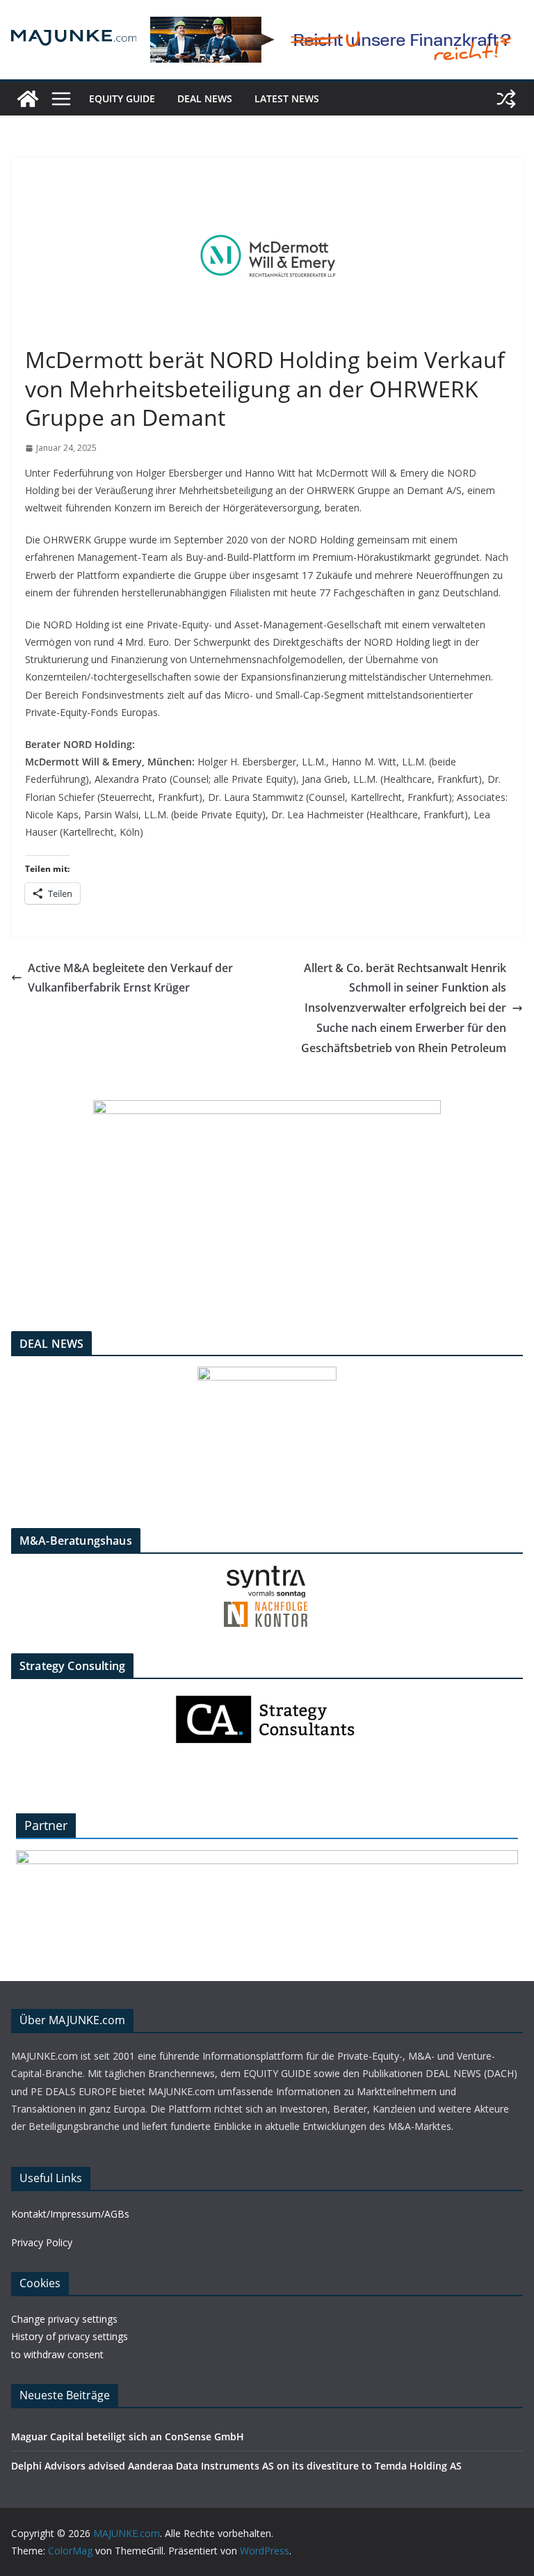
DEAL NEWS (205, 98)
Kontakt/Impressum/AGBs (70, 2214)
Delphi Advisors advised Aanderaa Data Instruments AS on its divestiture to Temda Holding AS (236, 2466)
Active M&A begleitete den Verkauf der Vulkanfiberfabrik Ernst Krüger (130, 978)
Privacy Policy (42, 2242)
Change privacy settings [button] (64, 2319)
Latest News (287, 98)
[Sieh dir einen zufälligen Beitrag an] (506, 99)
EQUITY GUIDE (122, 98)
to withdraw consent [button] (57, 2354)
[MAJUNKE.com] (28, 99)
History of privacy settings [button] (70, 2336)
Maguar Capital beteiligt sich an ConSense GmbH (128, 2436)
